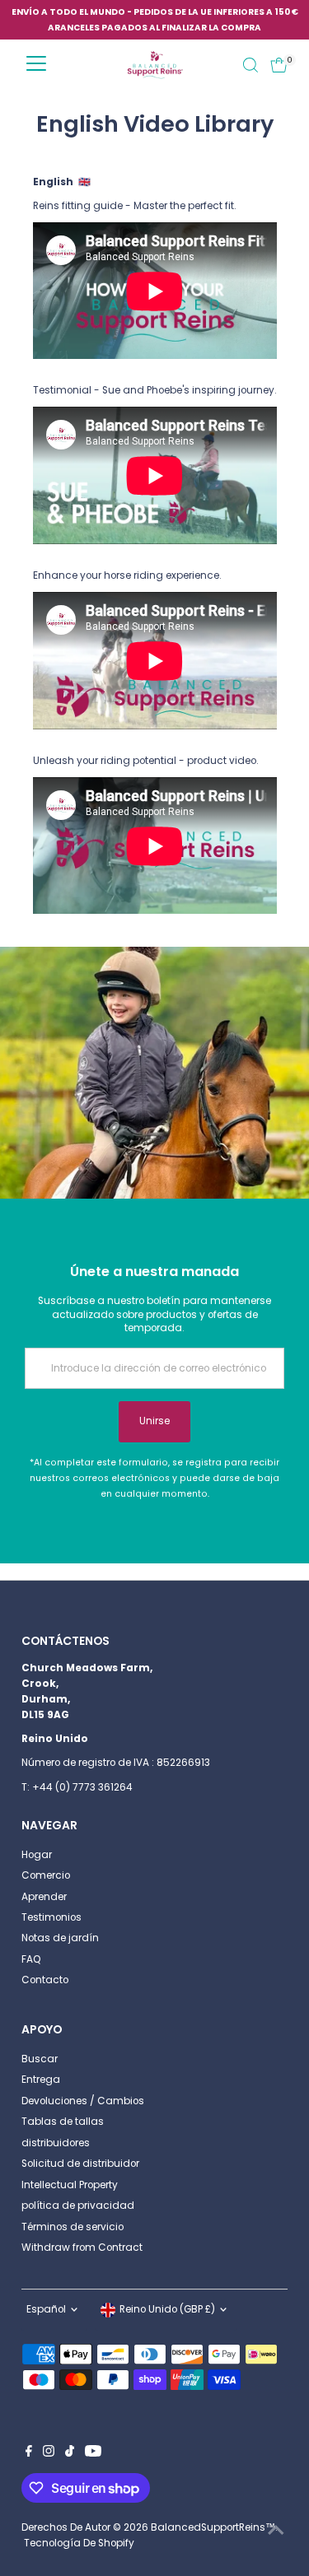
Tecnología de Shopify (79, 2543)
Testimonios (51, 1917)
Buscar (40, 2059)
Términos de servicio (73, 2227)
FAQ (31, 1959)
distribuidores (56, 2143)
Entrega (41, 2080)
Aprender (44, 1897)
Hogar (37, 1855)
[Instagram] (49, 2453)
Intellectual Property (70, 2185)
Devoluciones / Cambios (83, 2101)
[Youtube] (93, 2453)
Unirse (154, 1421)
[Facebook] (29, 2453)
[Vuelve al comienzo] (276, 2531)
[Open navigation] (36, 65)
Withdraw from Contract (82, 2248)
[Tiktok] (70, 2453)
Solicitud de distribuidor (80, 2164)
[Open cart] (279, 65)
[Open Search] (250, 65)
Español (46, 2309)
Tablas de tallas (63, 2122)
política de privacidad (78, 2206)
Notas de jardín (60, 1938)
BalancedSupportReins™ (213, 2527)
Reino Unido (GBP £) (167, 2309)
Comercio (46, 1875)
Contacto (45, 1980)
